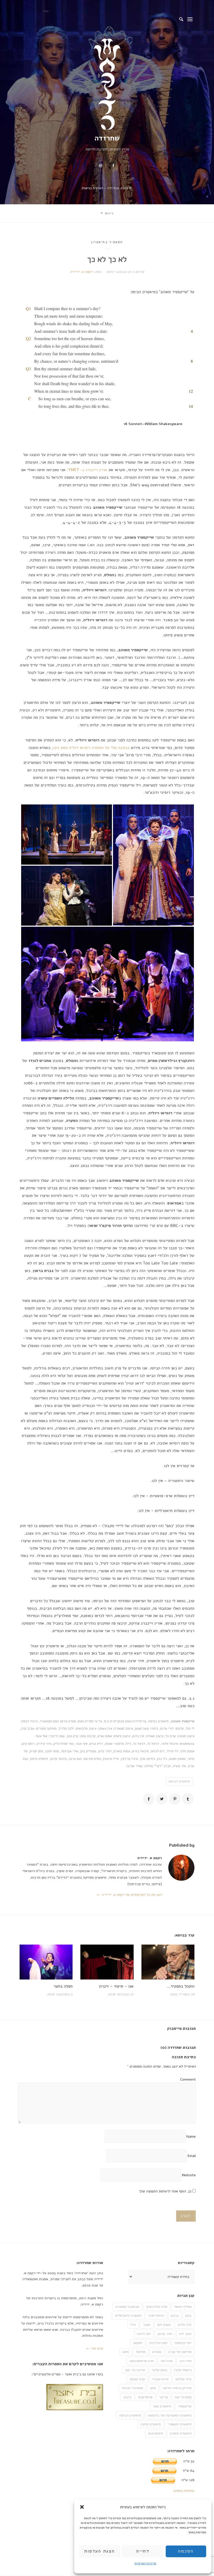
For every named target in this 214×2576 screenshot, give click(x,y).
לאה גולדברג (158, 2343)
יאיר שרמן (165, 2334)
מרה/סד (167, 2361)
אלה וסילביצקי (157, 2307)
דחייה (143, 2551)
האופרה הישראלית (128, 2316)
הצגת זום (164, 2325)
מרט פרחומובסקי (142, 2361)
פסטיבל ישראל (132, 2388)
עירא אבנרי (160, 2379)
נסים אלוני (160, 2370)
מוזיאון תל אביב (180, 2352)
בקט (188, 2316)
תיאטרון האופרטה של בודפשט (170, 2415)
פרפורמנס (145, 2397)
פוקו (153, 2388)
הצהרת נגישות (92, 188)
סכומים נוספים (184, 2491)
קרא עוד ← (95, 2348)
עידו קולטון (183, 2379)
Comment (188, 2079)
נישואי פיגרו (183, 2370)
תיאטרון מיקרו (151, 2424)
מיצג (126, 2352)
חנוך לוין (185, 2334)
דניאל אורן (156, 2316)
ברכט (175, 2316)
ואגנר (147, 2325)
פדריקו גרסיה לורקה (177, 2388)
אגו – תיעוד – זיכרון (116, 1986)
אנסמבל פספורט (127, 2307)
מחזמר (141, 2352)
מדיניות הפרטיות (145, 2563)
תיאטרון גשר (162, 2406)
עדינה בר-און (135, 2370)
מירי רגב (185, 2361)
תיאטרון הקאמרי (180, 2424)
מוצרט (157, 2352)
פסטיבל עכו (183, 2397)
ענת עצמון (137, 2379)
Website (189, 2175)
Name (191, 2137)
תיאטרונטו (156, 2433)
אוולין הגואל (183, 2307)
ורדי (133, 2325)
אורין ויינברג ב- (88, 470)
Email (192, 2156)
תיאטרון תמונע (181, 2433)
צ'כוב (127, 2397)
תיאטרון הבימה (179, 1781)
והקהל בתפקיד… (181, 1986)
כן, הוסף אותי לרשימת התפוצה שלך (166, 2191)
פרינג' (164, 2397)
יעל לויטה (144, 2334)
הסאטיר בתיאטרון (107, 242)
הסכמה (186, 2551)
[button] (82, 2507)
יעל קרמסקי (183, 2343)
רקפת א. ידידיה (81, 272)
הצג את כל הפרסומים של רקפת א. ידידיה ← (129, 1895)
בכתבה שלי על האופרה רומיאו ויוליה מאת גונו (91, 748)
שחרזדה (107, 138)
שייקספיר (185, 2406)
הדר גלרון (185, 2325)
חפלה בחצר (63, 1986)
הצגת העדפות (100, 2551)
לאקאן (138, 2343)
